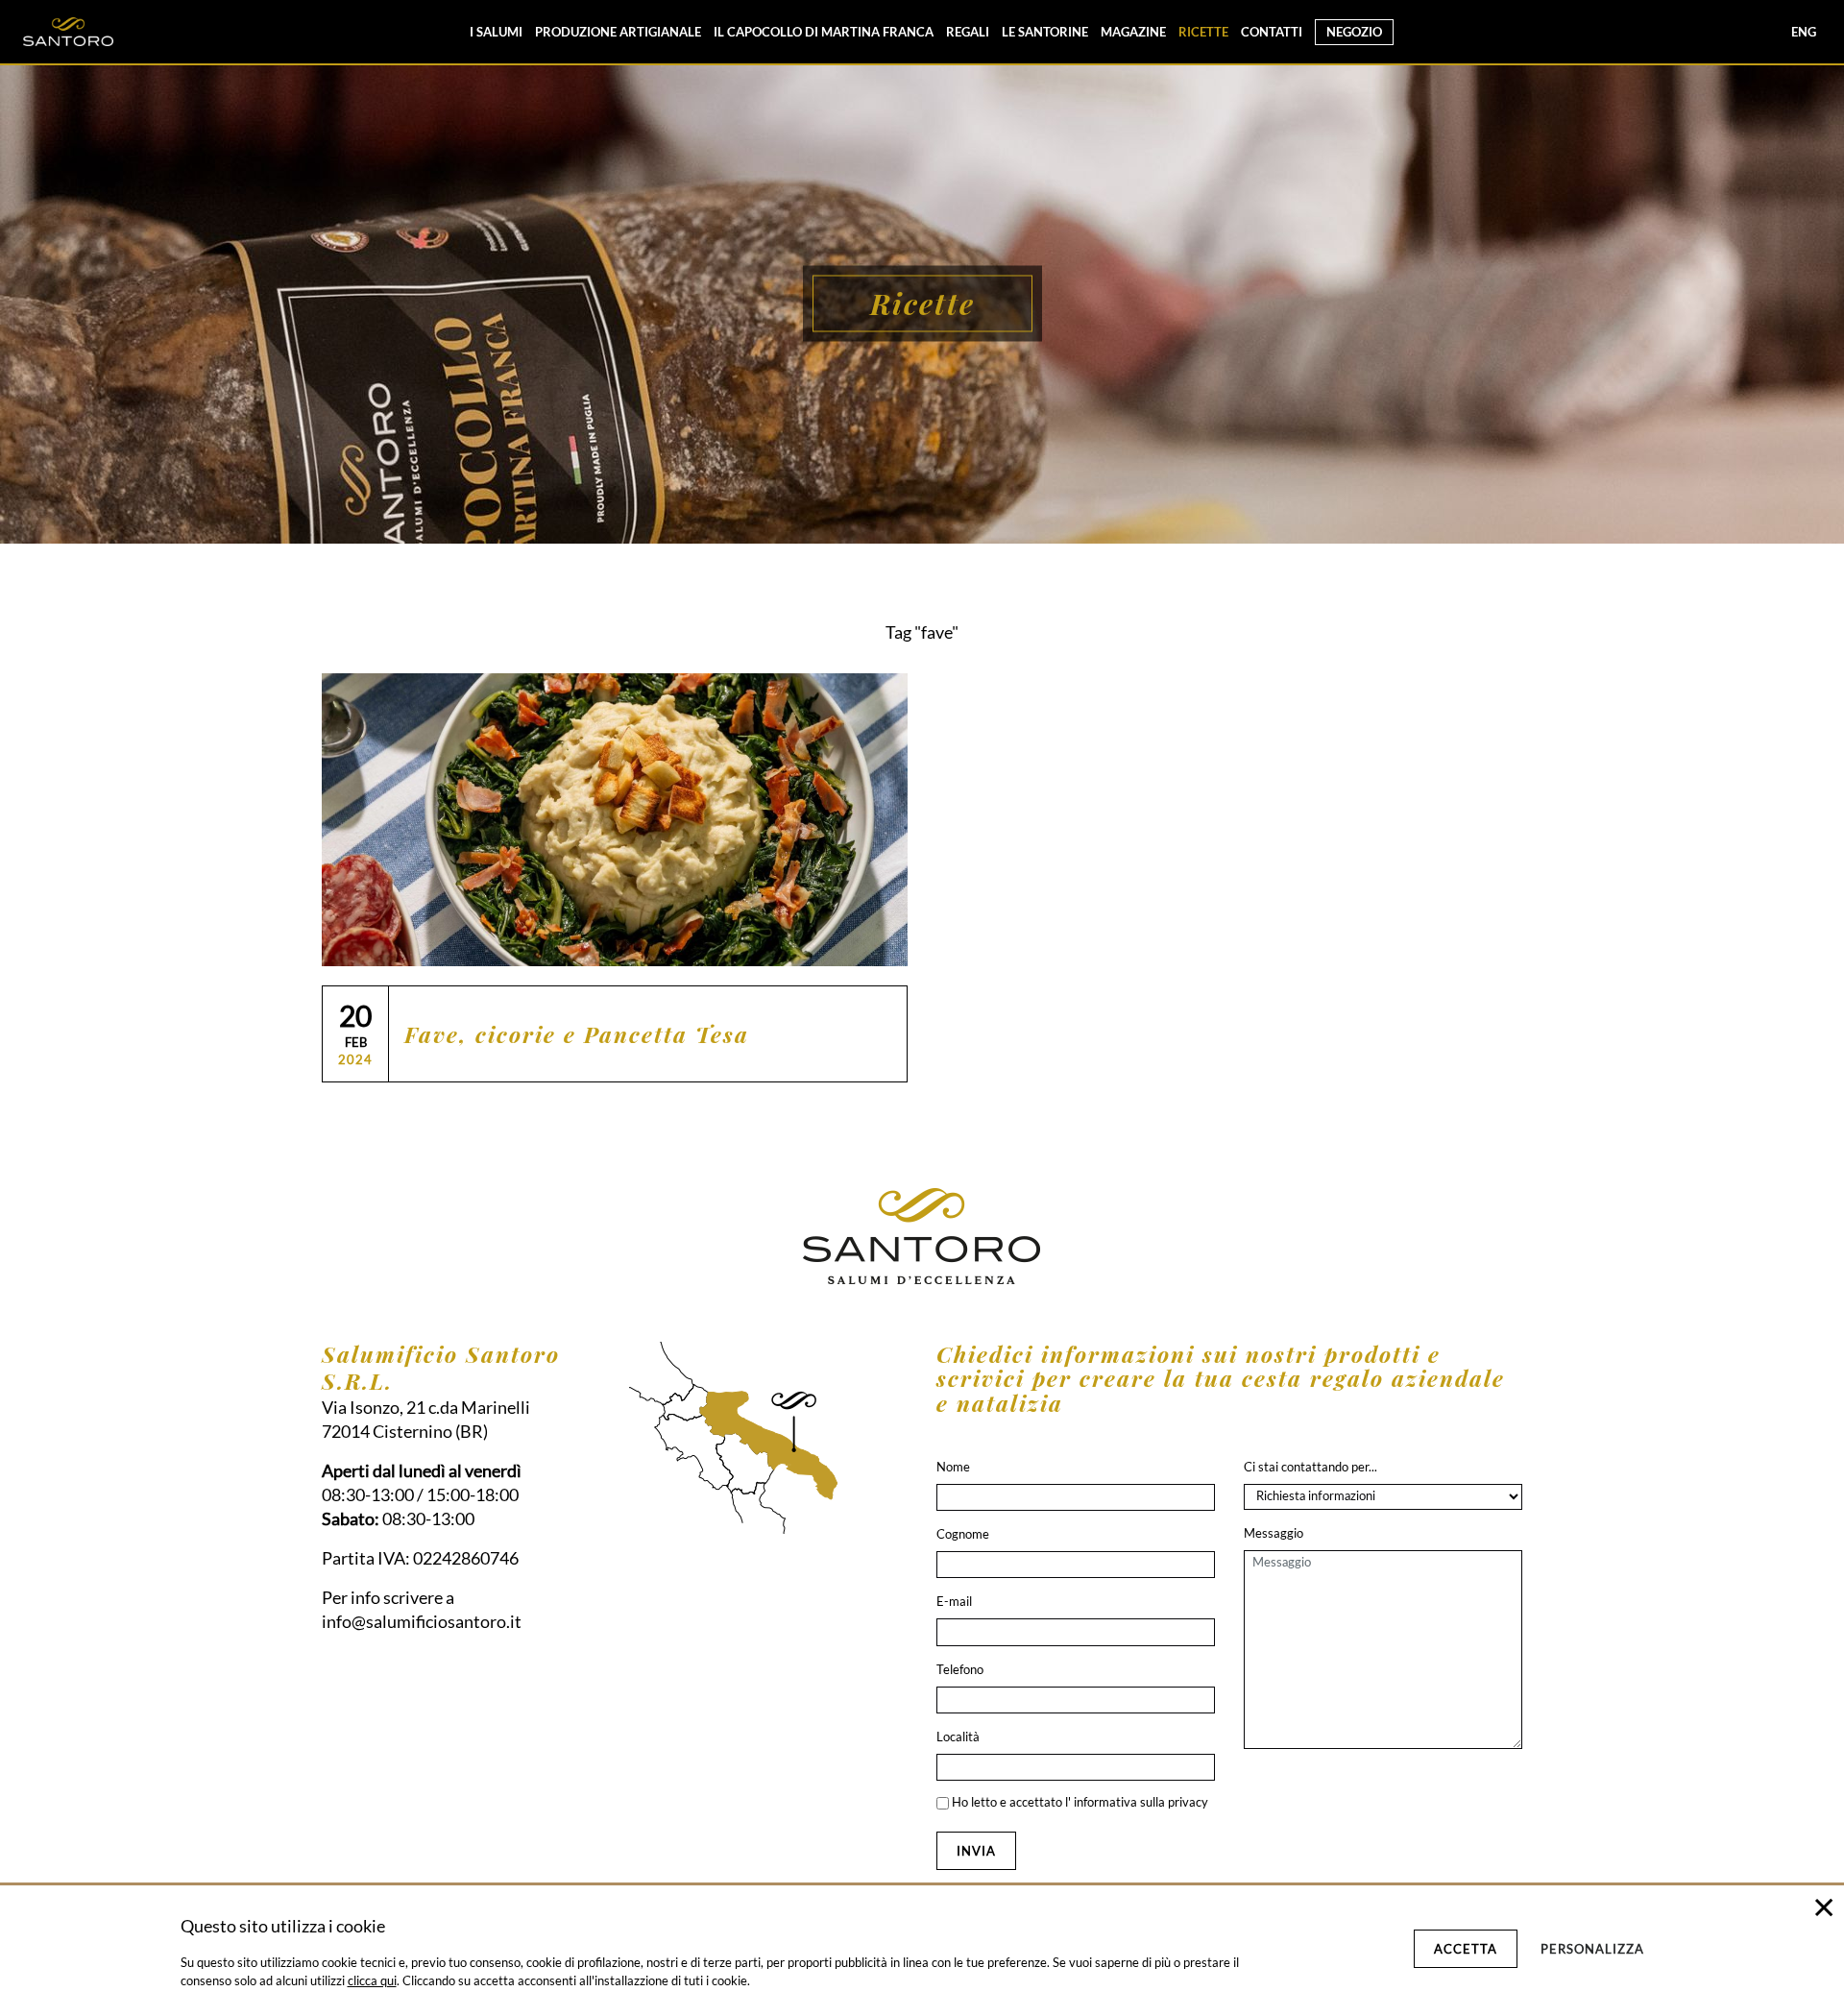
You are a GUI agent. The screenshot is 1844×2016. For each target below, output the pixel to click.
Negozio (1354, 32)
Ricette (1203, 32)
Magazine (1133, 32)
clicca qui (372, 1980)
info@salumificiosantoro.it (422, 1621)
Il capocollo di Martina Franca (824, 32)
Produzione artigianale (618, 32)
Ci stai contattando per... (1310, 1467)
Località (958, 1737)
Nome (953, 1467)
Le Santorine (1045, 32)
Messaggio (1274, 1533)
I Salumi (496, 32)
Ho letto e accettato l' (1079, 1802)
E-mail (954, 1601)
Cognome (963, 1534)
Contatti (1272, 32)
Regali (968, 32)
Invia (976, 1851)
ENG (1804, 32)
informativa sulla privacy (1141, 1802)
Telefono (960, 1669)
